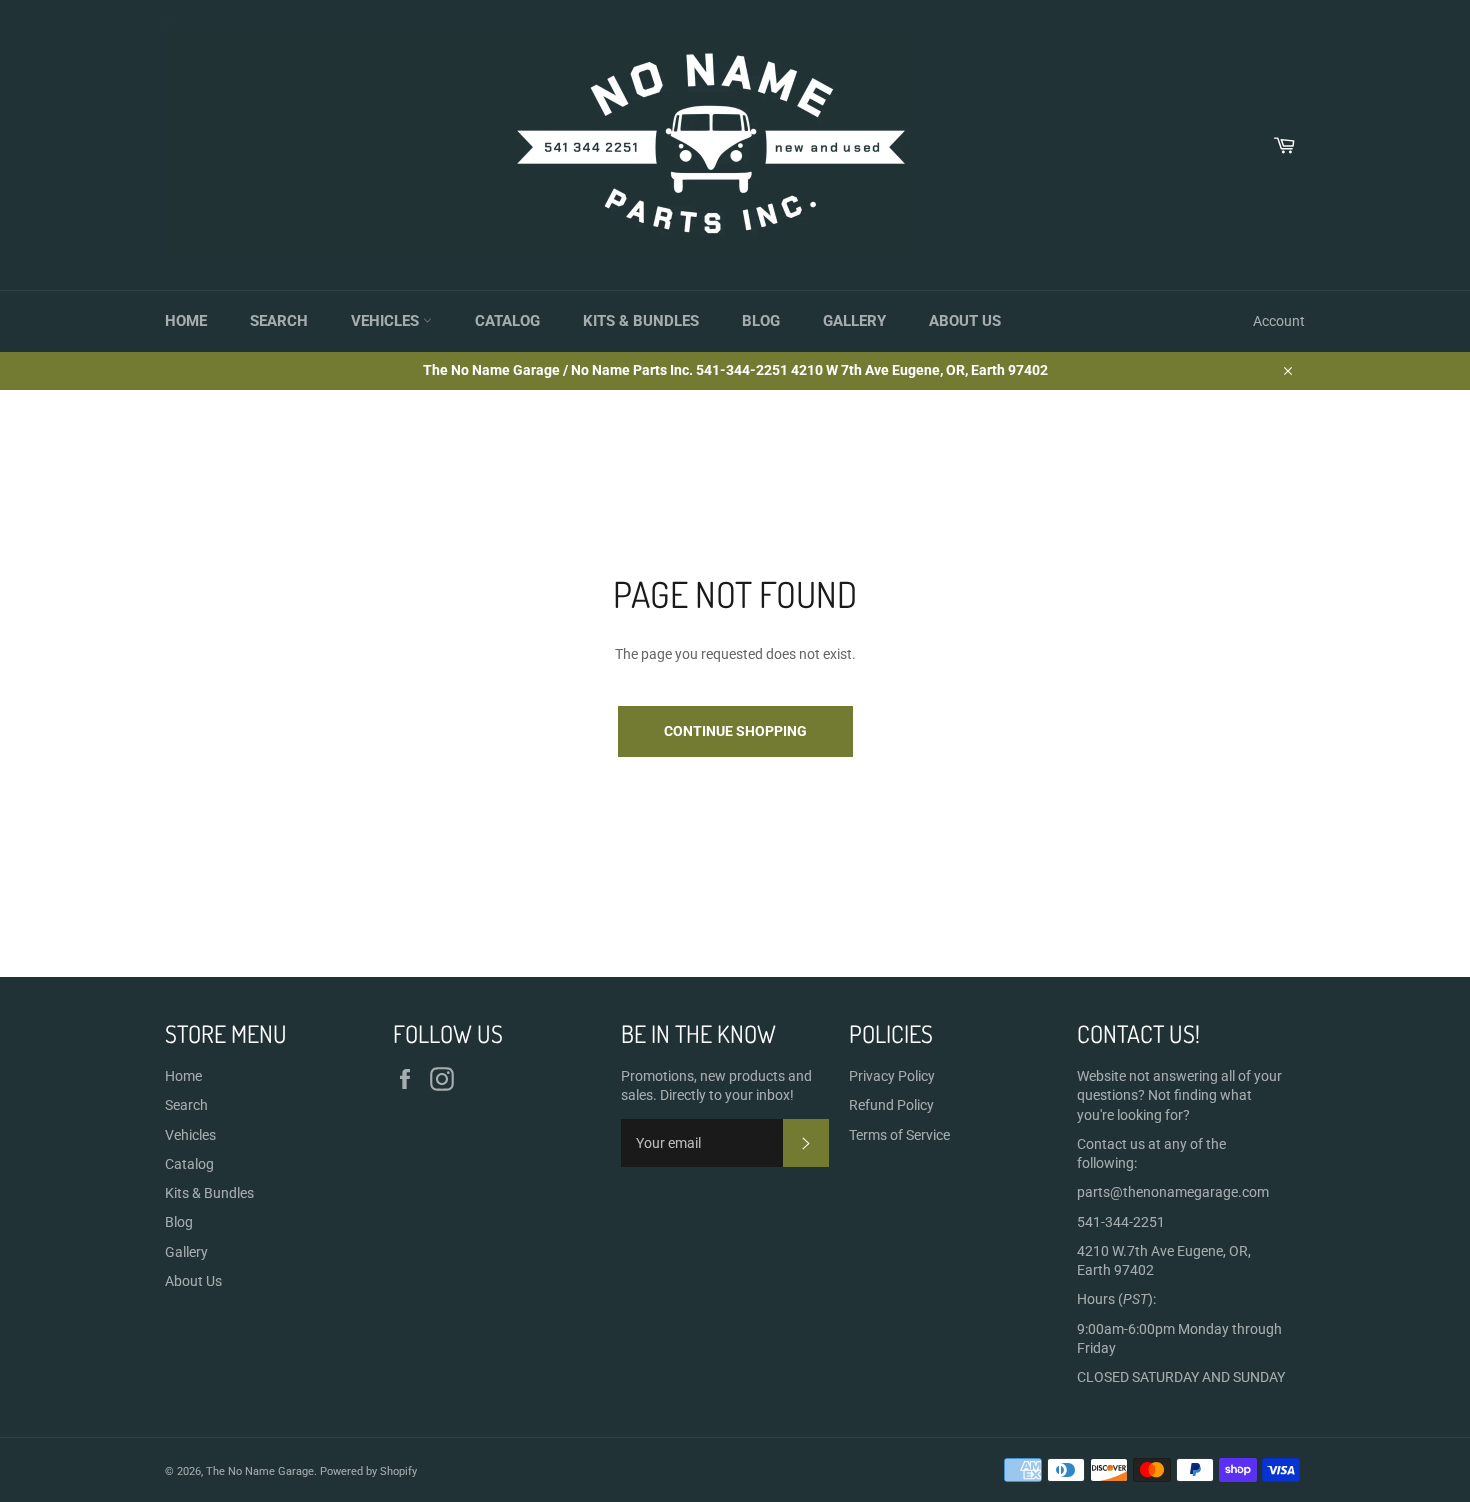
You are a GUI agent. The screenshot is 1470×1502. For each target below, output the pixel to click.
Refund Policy (891, 1105)
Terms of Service (899, 1135)
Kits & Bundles (641, 321)
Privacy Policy (892, 1076)
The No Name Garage (260, 1471)
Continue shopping (735, 731)
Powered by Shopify (368, 1471)
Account (1279, 321)
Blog (761, 321)
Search (279, 321)
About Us (965, 321)
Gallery (854, 321)
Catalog (507, 321)
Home (186, 321)
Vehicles (387, 321)
